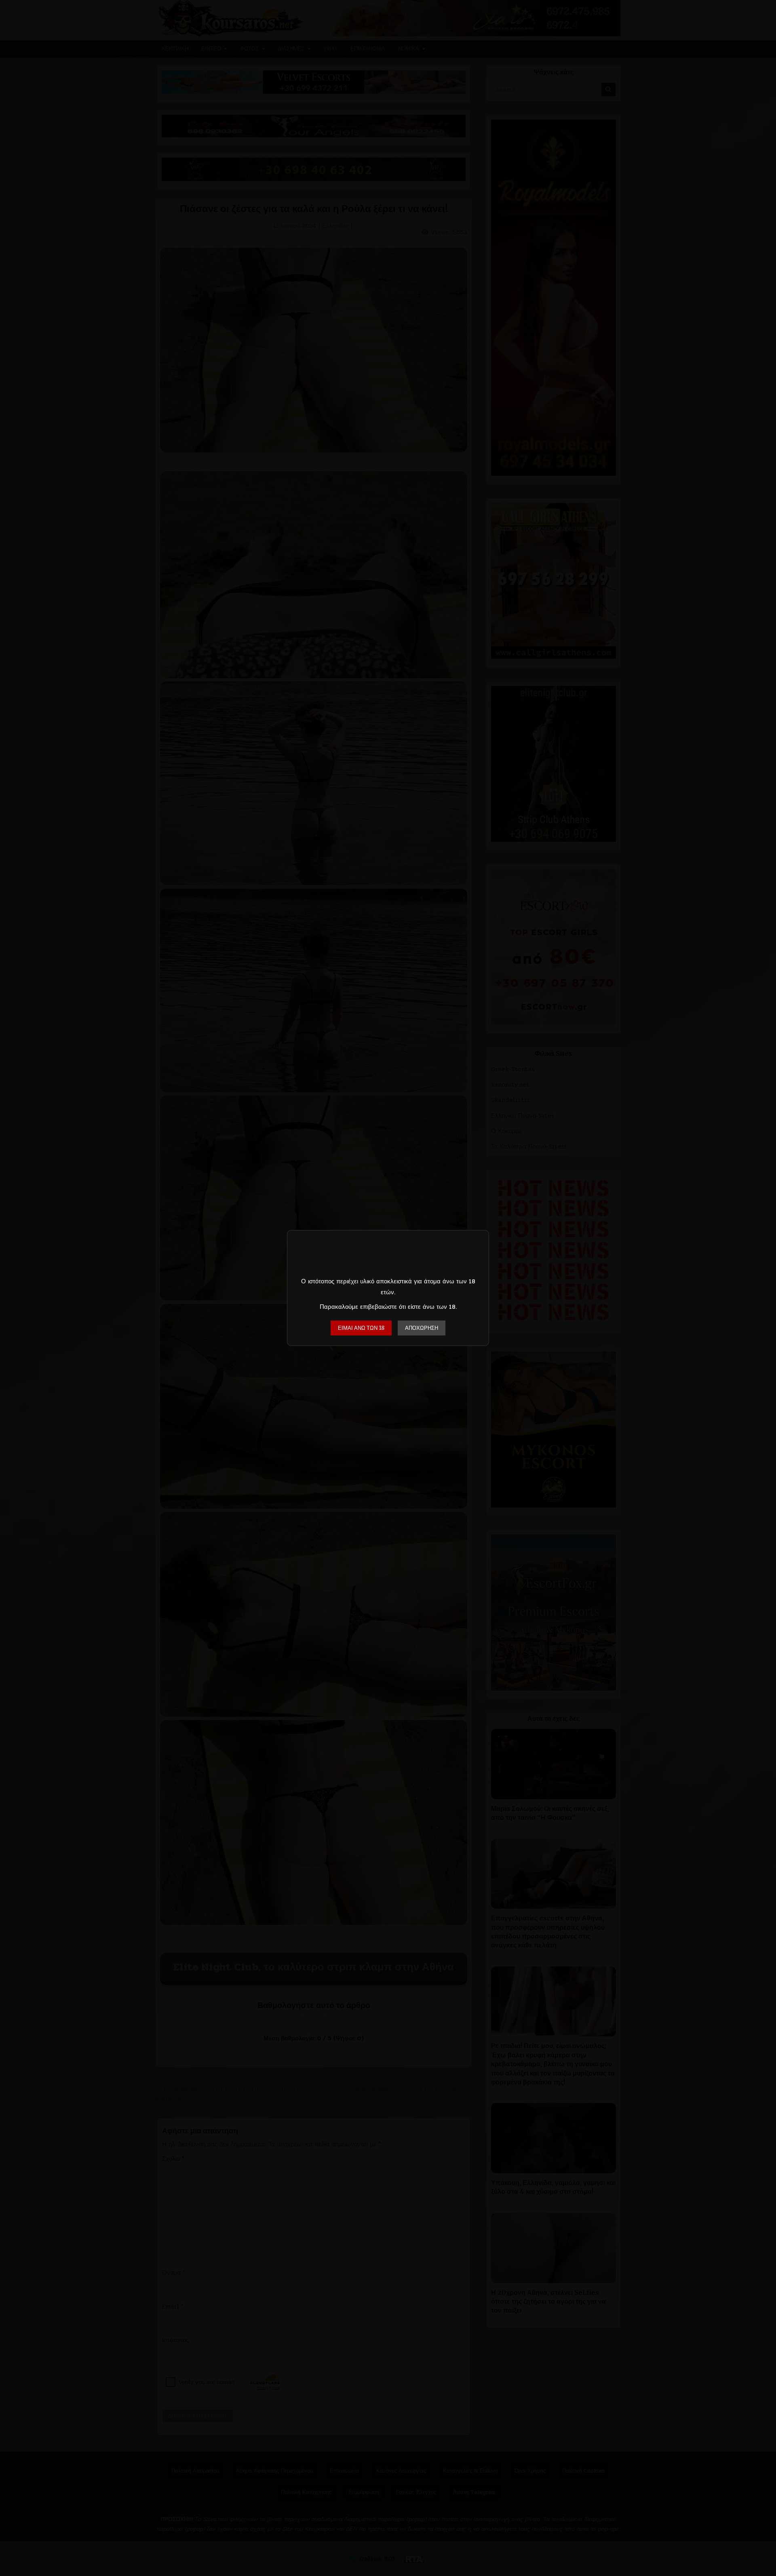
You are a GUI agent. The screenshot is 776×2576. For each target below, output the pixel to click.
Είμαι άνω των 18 (361, 1328)
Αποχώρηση (422, 1328)
